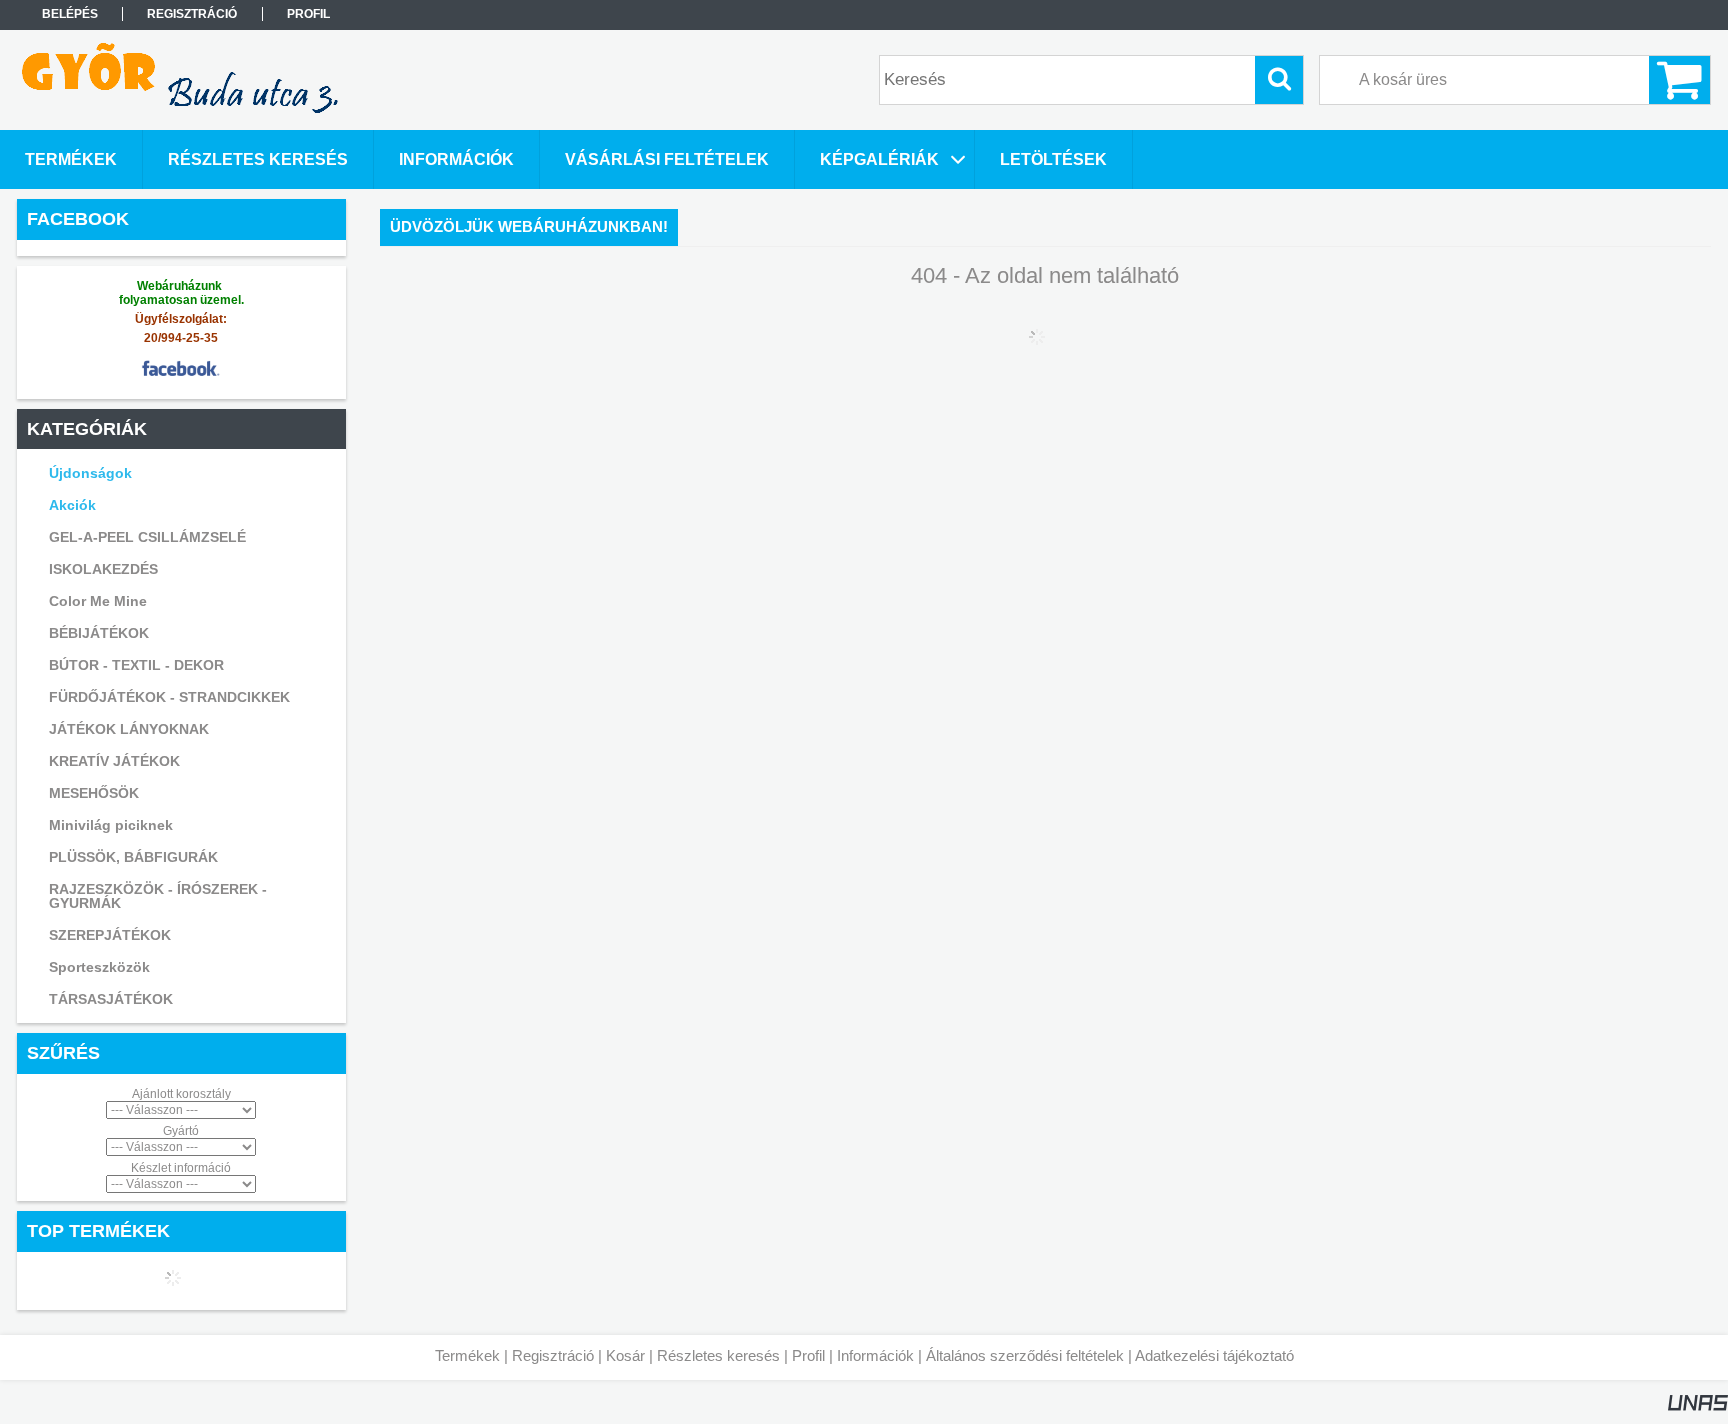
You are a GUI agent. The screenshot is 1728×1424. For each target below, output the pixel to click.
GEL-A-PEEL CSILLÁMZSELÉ (147, 537)
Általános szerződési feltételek (1025, 1355)
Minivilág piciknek (111, 825)
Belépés (70, 14)
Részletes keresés (718, 1355)
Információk (875, 1355)
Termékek (467, 1355)
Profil (808, 1355)
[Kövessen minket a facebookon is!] (181, 382)
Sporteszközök (99, 967)
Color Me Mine (98, 601)
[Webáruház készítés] (1698, 1407)
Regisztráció (553, 1355)
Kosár (625, 1355)
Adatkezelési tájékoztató (1214, 1355)
